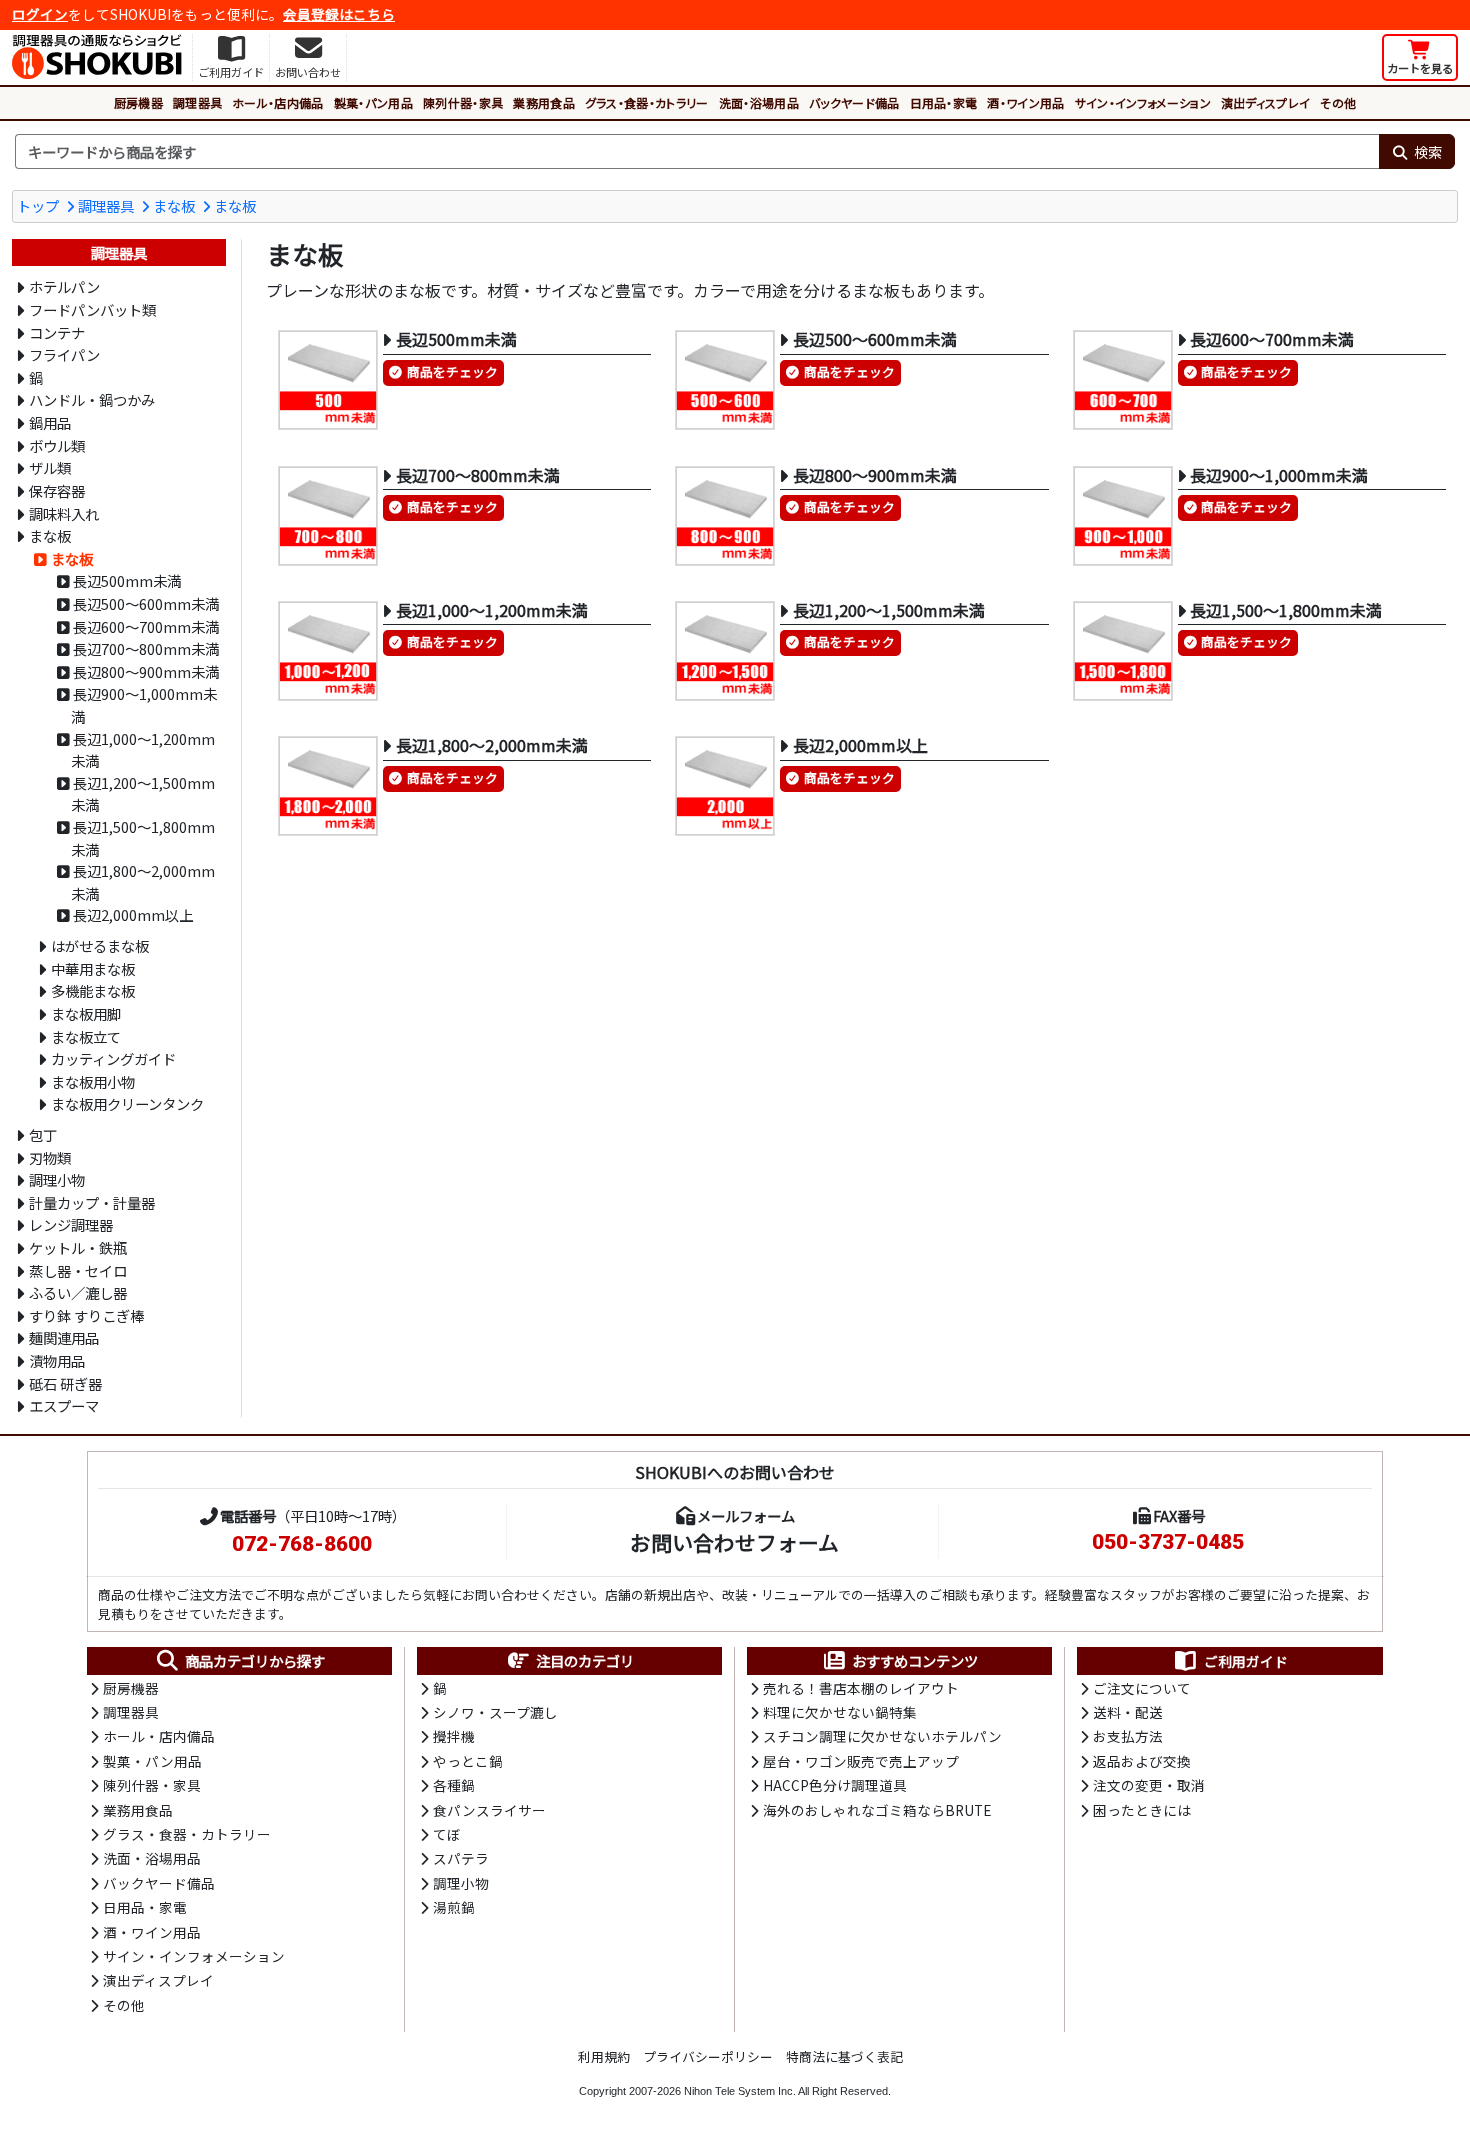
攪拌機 (454, 1736)
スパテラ (461, 1858)
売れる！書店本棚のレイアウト (861, 1688)
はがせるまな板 (100, 945)
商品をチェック (452, 371)
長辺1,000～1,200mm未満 (143, 750)
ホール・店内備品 (278, 102)
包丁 (43, 1134)
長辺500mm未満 (127, 580)
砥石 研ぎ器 (65, 1383)
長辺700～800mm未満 (146, 648)
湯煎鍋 (454, 1907)
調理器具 (197, 102)
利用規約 (604, 2056)
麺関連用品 (64, 1337)
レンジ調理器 (71, 1224)
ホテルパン (64, 286)
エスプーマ (64, 1405)
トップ (38, 205)
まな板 (174, 205)
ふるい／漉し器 (78, 1292)
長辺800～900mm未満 (146, 671)
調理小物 (57, 1179)
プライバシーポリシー (708, 2056)
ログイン (40, 14)
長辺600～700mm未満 (146, 626)
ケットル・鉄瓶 (78, 1247)
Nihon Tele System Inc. (740, 2091)
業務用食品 (544, 102)
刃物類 (50, 1157)
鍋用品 (50, 422)
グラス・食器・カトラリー (647, 102)
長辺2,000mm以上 (133, 914)
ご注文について (1142, 1688)
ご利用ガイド (1246, 1661)
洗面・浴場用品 (759, 102)
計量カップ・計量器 (92, 1202)
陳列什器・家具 (463, 102)
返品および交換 (1142, 1761)
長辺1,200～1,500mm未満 (143, 794)
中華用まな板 (93, 968)
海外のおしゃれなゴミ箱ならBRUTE (877, 1810)
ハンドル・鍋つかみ (92, 399)
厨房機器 (138, 102)
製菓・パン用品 (373, 102)
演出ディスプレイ (1266, 102)
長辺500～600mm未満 (146, 603)
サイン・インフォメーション (1143, 102)
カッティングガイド (113, 1058)
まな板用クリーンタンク (127, 1103)
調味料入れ (64, 513)
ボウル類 (57, 445)
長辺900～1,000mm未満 (144, 705)
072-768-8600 (302, 1544)
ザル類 (50, 467)
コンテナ (57, 332)
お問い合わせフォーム (734, 1542)
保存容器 (57, 490)
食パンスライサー (489, 1810)
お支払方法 (1128, 1736)
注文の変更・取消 (1149, 1785)
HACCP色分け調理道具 (835, 1785)
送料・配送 (1128, 1712)
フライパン (64, 354)
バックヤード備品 (854, 102)
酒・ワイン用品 (1025, 102)
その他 (1338, 102)
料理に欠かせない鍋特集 (840, 1712)
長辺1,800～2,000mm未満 (143, 882)
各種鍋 (454, 1785)
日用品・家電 (944, 102)
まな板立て (86, 1036)
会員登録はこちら (339, 14)
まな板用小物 (93, 1081)
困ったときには (1142, 1810)
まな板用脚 (86, 1013)
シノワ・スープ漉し (495, 1712)
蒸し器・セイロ (78, 1270)
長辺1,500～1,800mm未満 (143, 838)
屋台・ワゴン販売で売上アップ (861, 1761)
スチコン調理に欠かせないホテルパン (882, 1736)
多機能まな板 (93, 990)
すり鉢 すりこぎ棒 (86, 1315)
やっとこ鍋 (468, 1761)
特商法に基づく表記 (844, 2056)
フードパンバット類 (92, 309)
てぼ (447, 1834)
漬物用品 (57, 1360)
